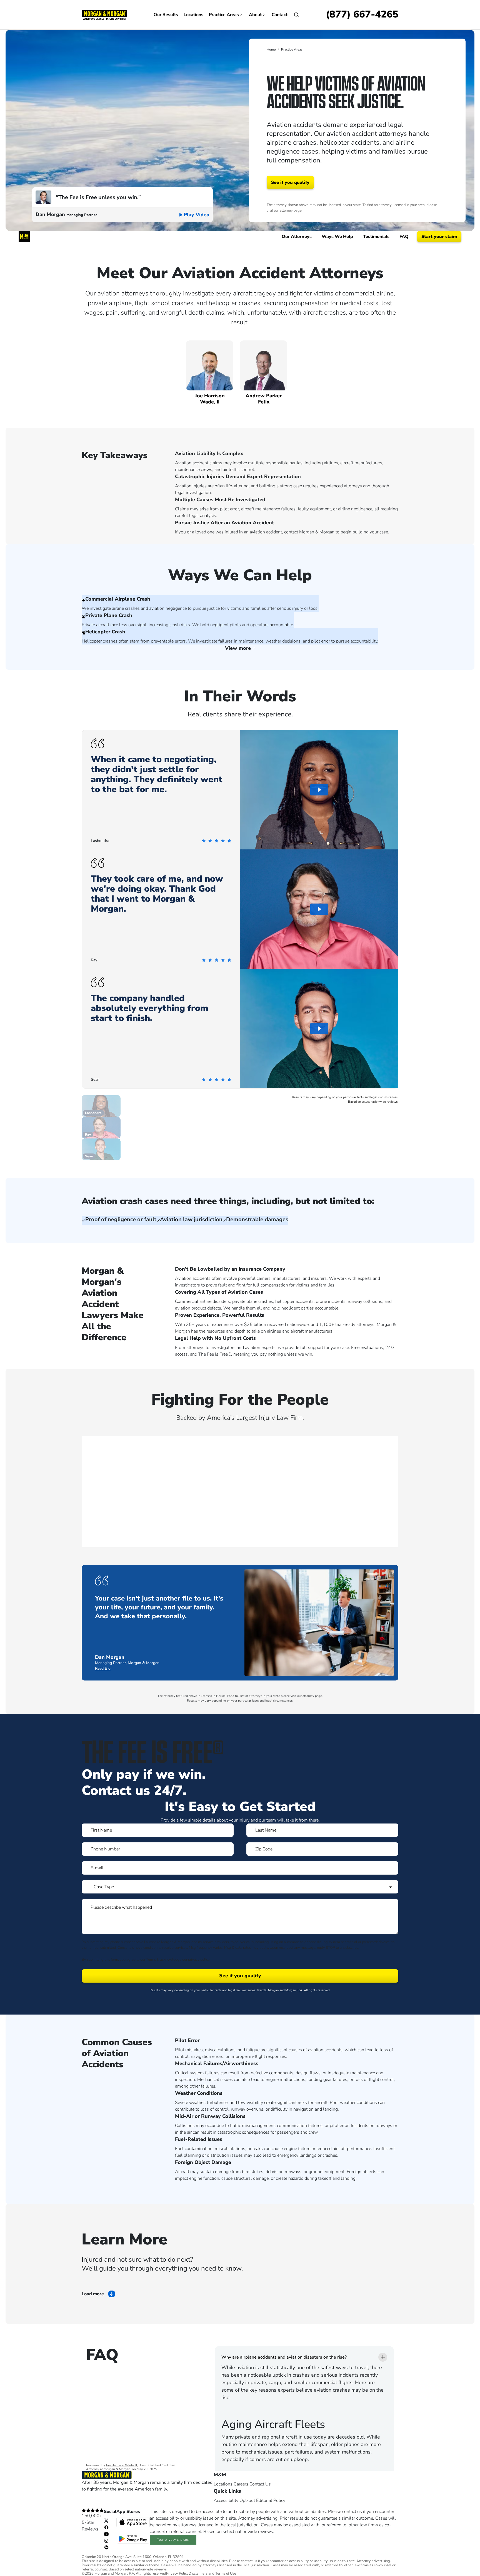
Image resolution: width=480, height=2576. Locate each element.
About (255, 15)
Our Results (166, 15)
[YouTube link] (106, 2534)
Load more (93, 2294)
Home (271, 49)
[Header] (104, 14)
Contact (280, 15)
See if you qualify (290, 182)
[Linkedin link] (106, 2547)
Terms (151, 1960)
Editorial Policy (271, 2500)
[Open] (296, 15)
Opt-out (247, 2500)
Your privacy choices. (173, 2540)
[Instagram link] (106, 2540)
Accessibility (226, 2500)
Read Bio (103, 1668)
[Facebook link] (106, 2527)
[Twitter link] (106, 2520)
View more (239, 648)
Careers (241, 2484)
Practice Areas (224, 15)
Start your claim (439, 237)
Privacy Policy (177, 2574)
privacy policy (199, 1960)
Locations (193, 15)
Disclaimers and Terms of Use (212, 2574)
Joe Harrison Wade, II (121, 2465)
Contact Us (260, 2484)
